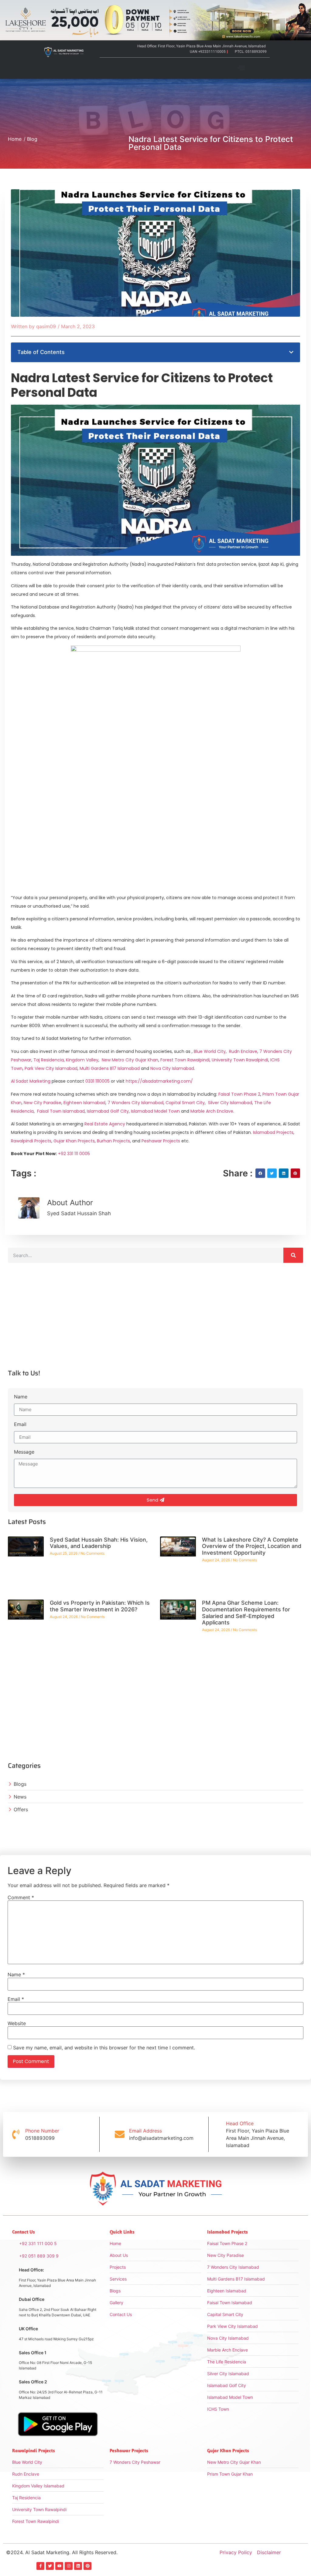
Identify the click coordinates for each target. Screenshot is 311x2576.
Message (24, 1452)
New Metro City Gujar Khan (130, 1060)
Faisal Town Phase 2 (239, 1094)
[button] (241, 68)
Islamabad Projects (273, 1132)
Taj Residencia (49, 1060)
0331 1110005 (97, 1081)
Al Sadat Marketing (31, 1081)
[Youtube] (59, 2566)
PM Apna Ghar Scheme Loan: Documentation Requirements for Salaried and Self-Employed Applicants (246, 1613)
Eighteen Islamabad (84, 1103)
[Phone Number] (16, 2134)
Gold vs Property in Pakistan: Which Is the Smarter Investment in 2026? (100, 1606)
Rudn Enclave (243, 1051)
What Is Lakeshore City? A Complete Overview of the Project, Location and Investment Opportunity (252, 1546)
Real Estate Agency (105, 1124)
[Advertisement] (155, 1321)
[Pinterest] (87, 2566)
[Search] (293, 1255)
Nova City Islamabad (172, 1068)
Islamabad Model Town (155, 1111)
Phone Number (42, 2131)
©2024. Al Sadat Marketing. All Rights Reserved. (62, 2552)
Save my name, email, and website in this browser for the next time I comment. (104, 2048)
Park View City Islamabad (51, 1068)
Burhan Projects (113, 1141)
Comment (21, 1897)
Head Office (240, 2123)
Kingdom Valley (82, 1060)
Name (21, 1397)
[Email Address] (120, 2134)
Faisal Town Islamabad (61, 1111)
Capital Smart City (185, 1103)
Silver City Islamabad (230, 1103)
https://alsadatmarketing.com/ (159, 1081)
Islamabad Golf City (108, 1111)
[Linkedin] (78, 2566)
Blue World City (210, 1051)
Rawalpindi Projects (31, 1141)
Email (20, 1425)
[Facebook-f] (40, 2566)
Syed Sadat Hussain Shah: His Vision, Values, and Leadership (99, 1543)
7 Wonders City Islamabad (135, 1103)
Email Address (145, 2131)
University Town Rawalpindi (240, 1060)
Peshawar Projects (161, 1141)
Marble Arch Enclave (212, 1111)
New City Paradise (43, 1103)
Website (17, 2023)
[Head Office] (217, 2134)
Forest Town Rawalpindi (185, 1060)
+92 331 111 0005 (74, 1154)
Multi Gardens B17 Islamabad (110, 1068)
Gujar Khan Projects (74, 1141)
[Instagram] (69, 2566)
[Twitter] (50, 2566)
